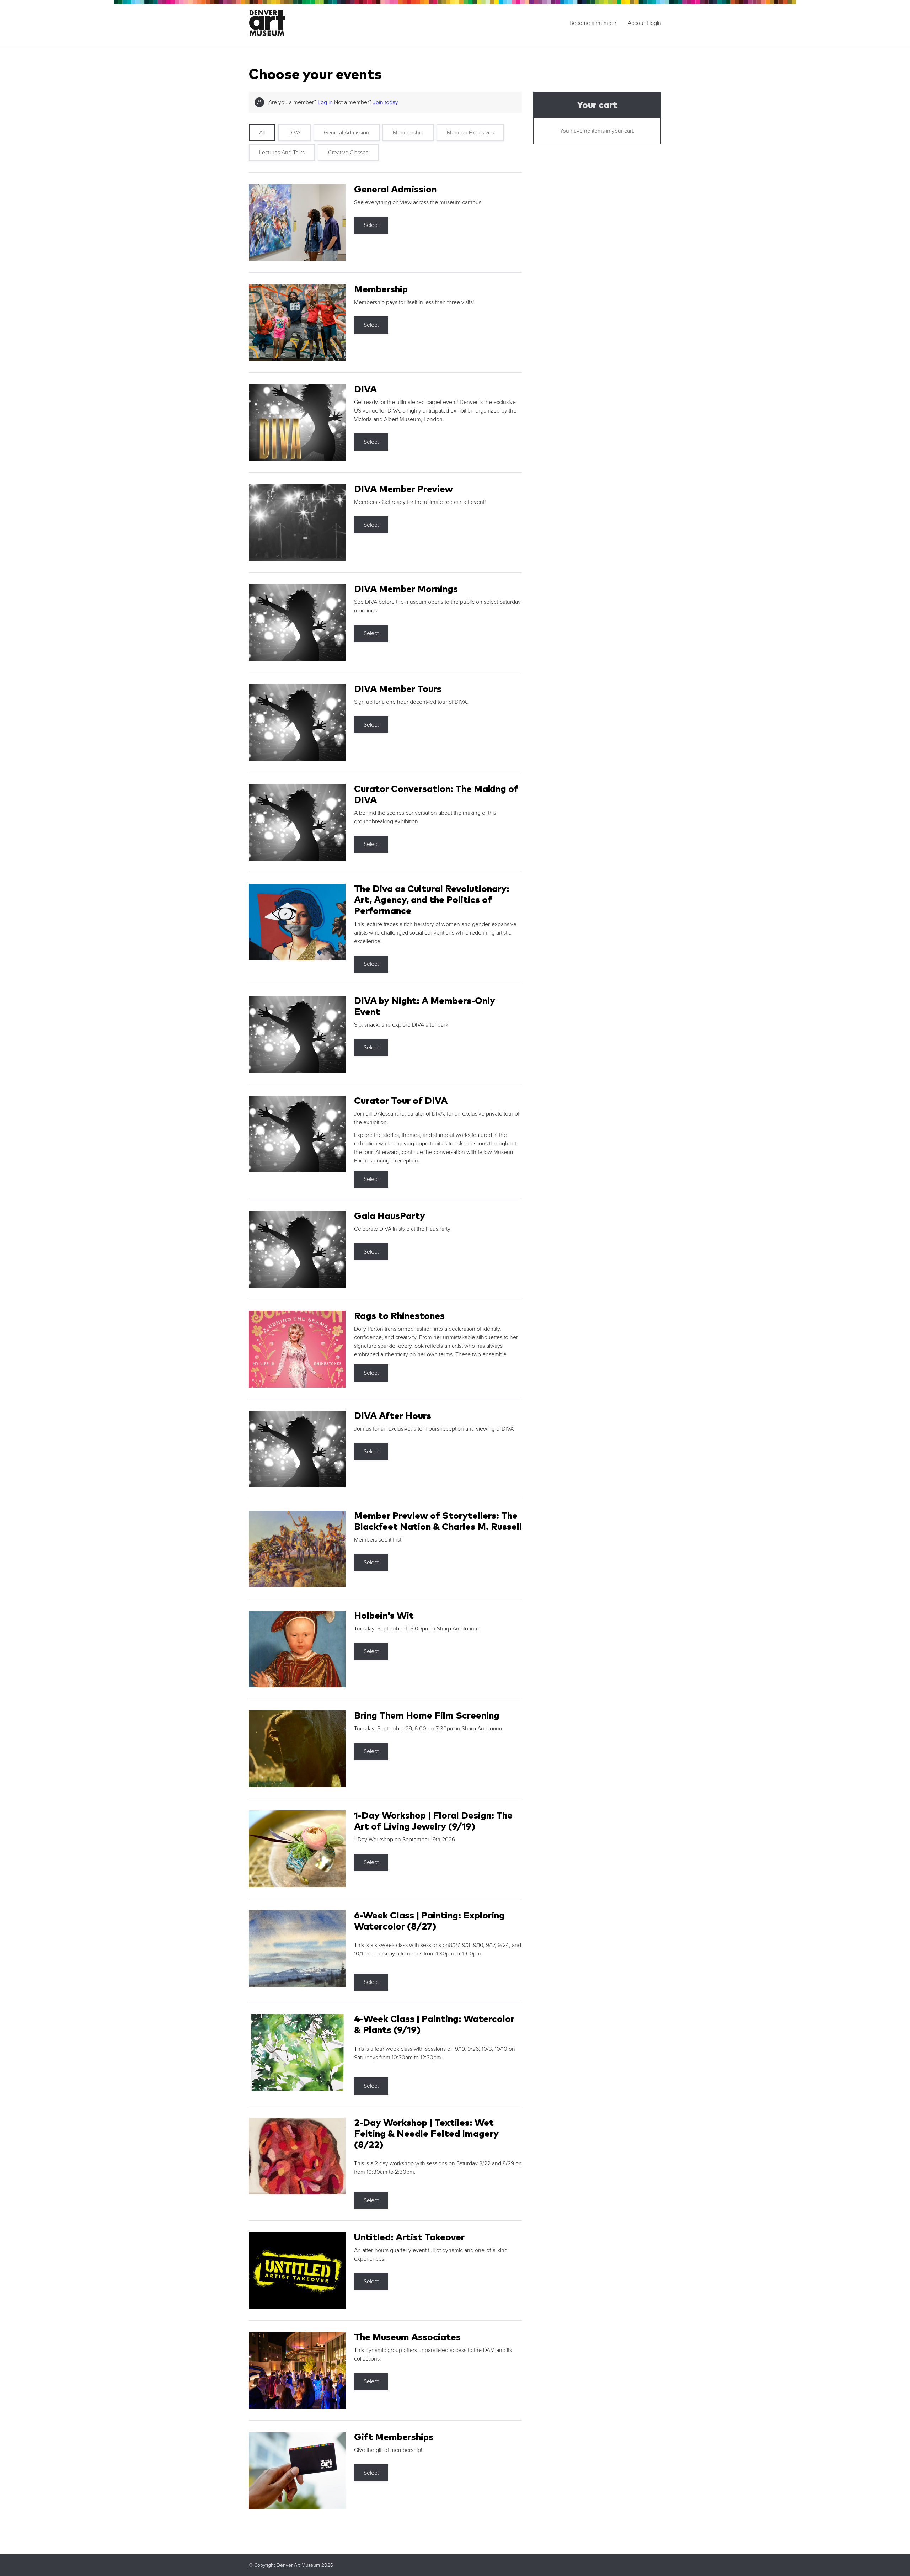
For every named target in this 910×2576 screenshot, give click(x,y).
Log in (325, 102)
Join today (386, 102)
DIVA (294, 133)
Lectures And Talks (282, 153)
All (262, 133)
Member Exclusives (470, 133)
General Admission (347, 133)
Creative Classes (348, 153)
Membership (408, 133)
